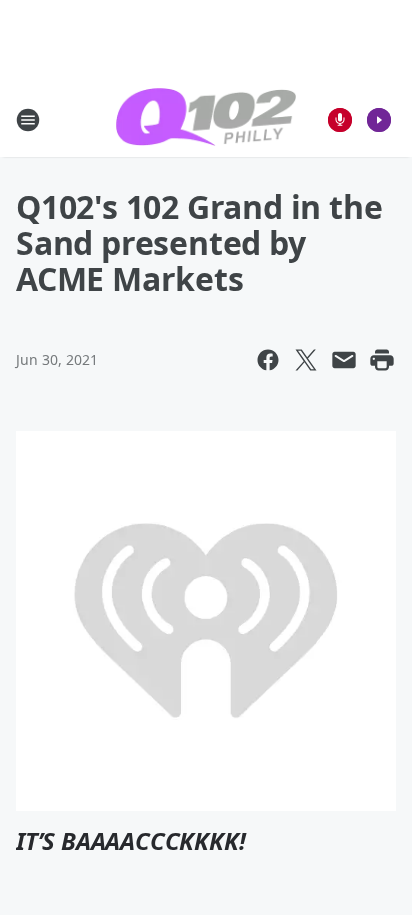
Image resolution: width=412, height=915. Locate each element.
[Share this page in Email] (344, 360)
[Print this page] (382, 360)
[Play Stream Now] (379, 120)
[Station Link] (206, 119)
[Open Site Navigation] (28, 120)
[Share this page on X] (306, 360)
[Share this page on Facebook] (268, 360)
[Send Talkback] (340, 120)
